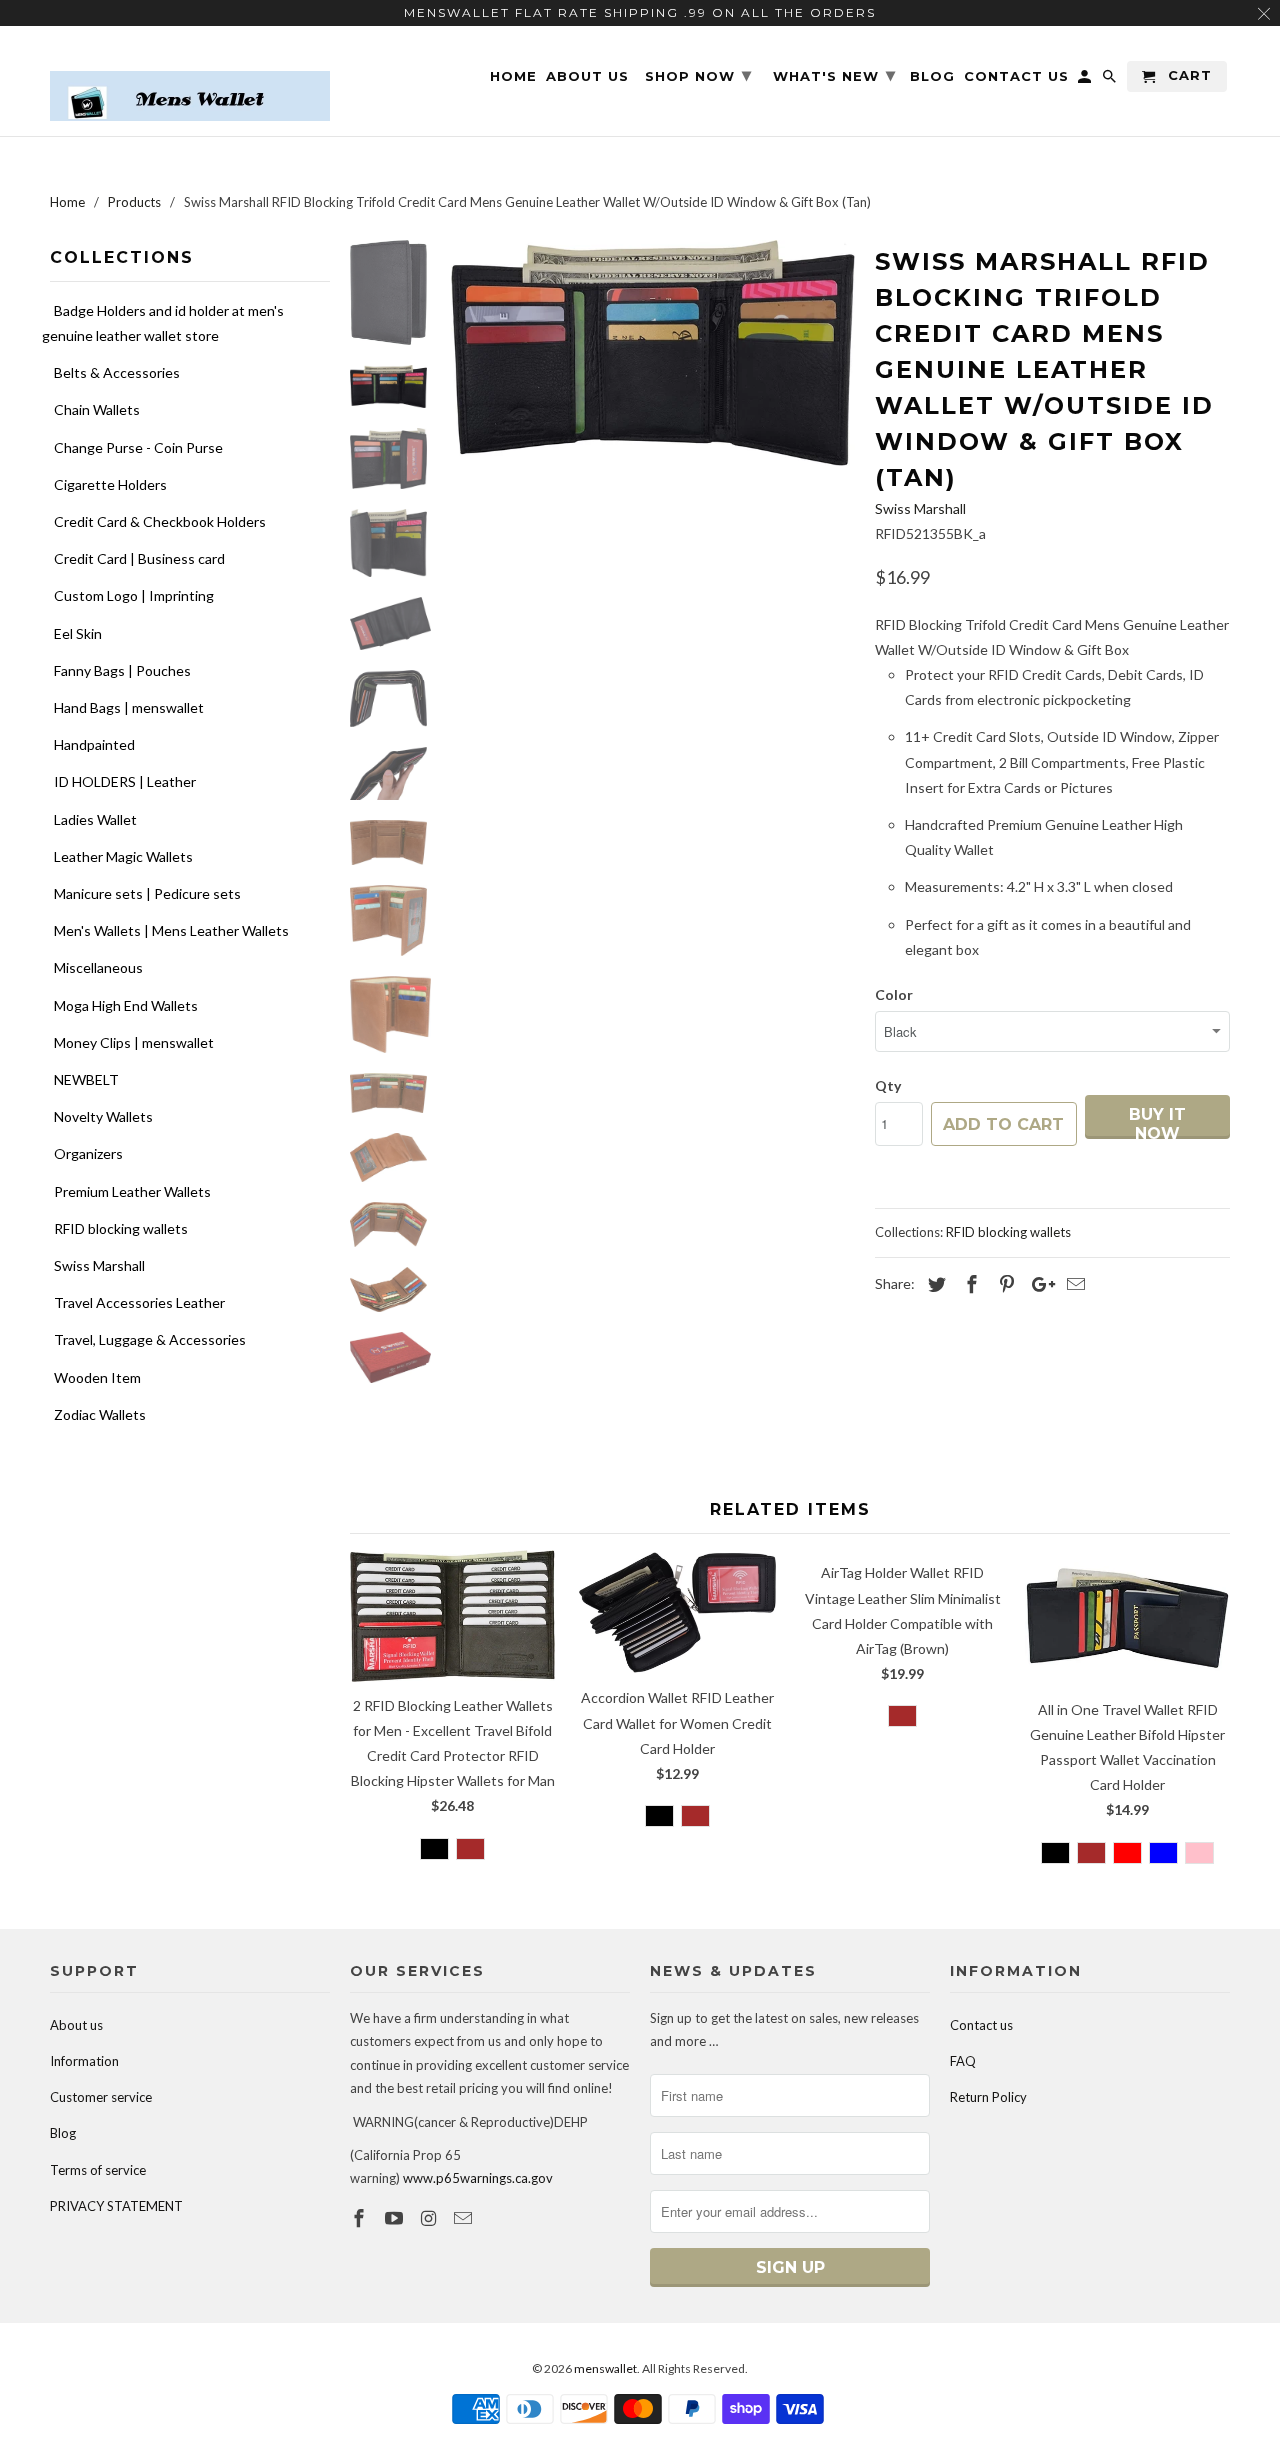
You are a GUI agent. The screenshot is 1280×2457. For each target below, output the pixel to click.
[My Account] (1086, 80)
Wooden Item (97, 1377)
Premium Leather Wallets (132, 1191)
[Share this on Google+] (1038, 1284)
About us (76, 2025)
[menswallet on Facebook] (361, 2218)
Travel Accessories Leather (139, 1302)
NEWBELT (86, 1079)
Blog (63, 2133)
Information (84, 2061)
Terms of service (98, 2170)
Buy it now (1157, 1122)
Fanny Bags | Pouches (122, 670)
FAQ (963, 2061)
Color (894, 994)
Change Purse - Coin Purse (138, 447)
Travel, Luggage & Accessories (150, 1339)
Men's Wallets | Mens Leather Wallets (171, 930)
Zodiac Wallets (100, 1414)
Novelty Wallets (103, 1116)
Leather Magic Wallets (123, 856)
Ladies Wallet (95, 819)
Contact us (981, 2025)
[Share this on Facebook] (969, 1284)
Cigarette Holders (110, 484)
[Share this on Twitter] (934, 1284)
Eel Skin (78, 633)
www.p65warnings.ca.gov (478, 2178)
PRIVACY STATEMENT (116, 2206)
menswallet (605, 2368)
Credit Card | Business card (139, 558)
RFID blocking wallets (121, 1228)
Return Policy (988, 2097)
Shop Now (698, 75)
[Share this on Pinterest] (1004, 1284)
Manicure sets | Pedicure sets (147, 893)
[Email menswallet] (465, 2218)
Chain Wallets (97, 409)
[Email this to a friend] (1073, 1284)
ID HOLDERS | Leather (125, 781)
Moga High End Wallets (126, 1005)
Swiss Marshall (99, 1265)
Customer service (101, 2097)
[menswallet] (190, 81)
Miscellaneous (98, 967)
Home (513, 76)
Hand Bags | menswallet (129, 707)
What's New (834, 75)
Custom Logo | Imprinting (134, 595)
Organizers (88, 1153)
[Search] (1111, 80)
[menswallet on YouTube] (396, 2218)
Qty (888, 1085)
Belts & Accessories (117, 372)
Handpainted (94, 744)
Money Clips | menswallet (134, 1042)
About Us (587, 76)
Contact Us (1016, 76)
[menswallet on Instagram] (431, 2218)
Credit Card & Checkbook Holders (160, 521)
